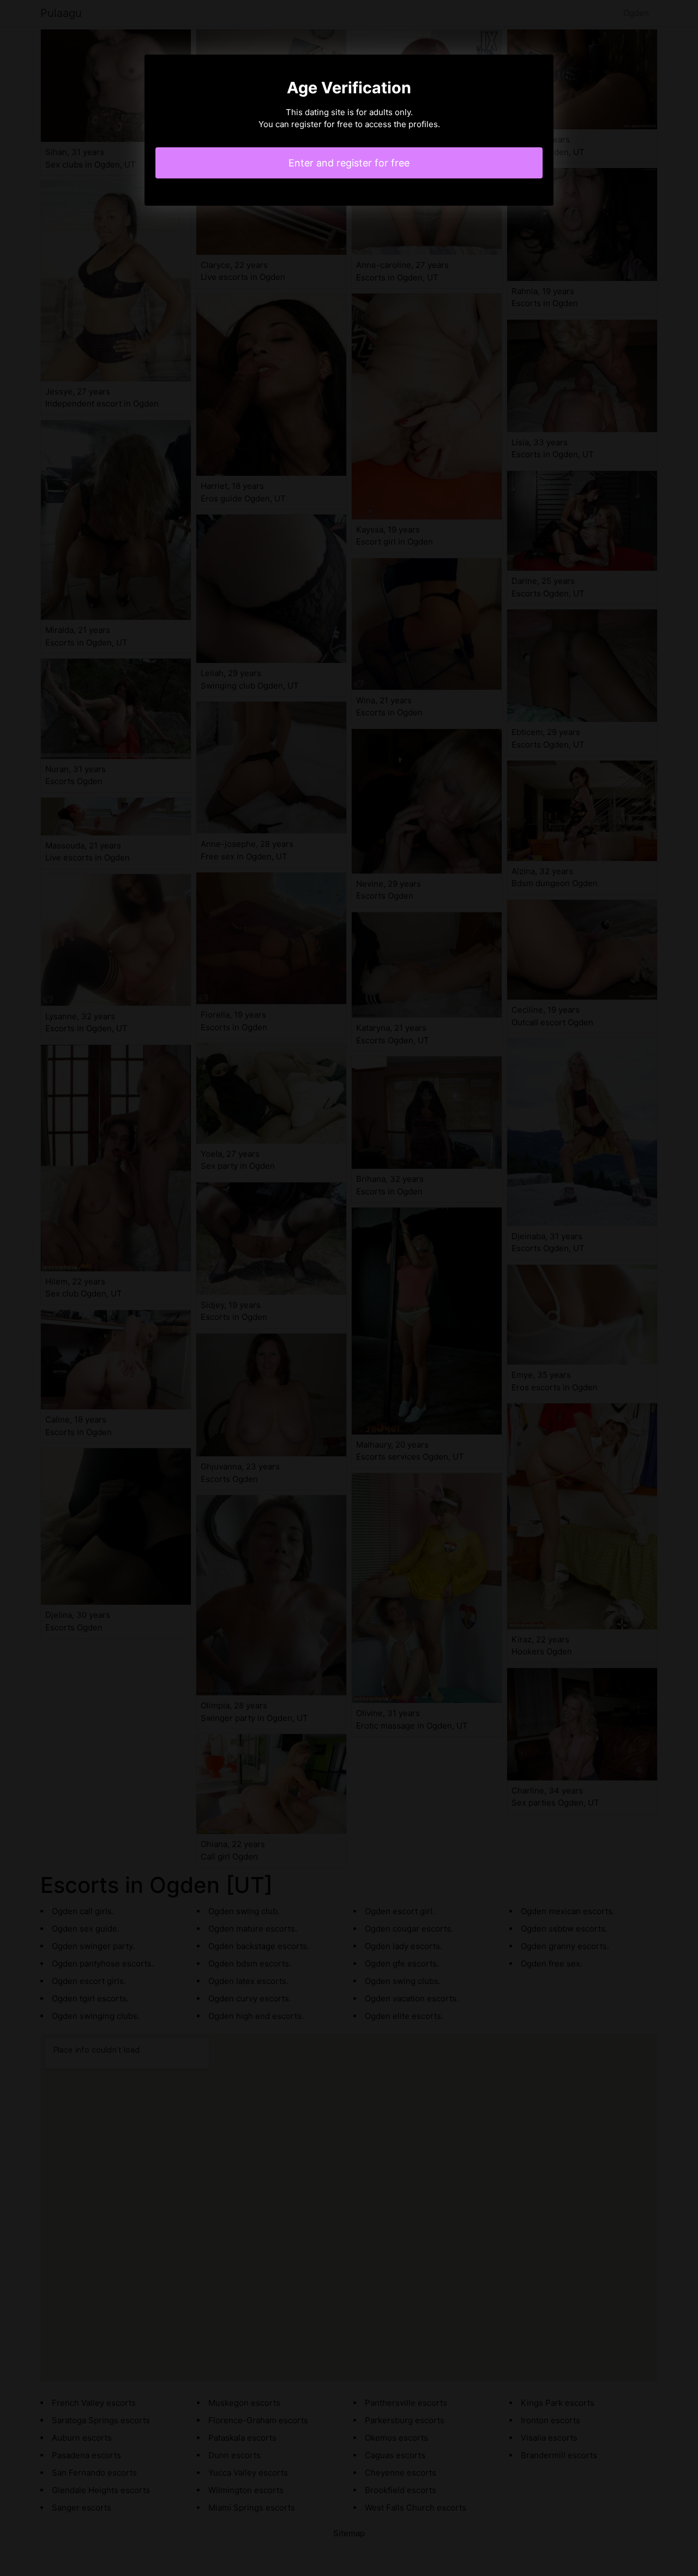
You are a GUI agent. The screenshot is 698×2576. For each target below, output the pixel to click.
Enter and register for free (349, 163)
